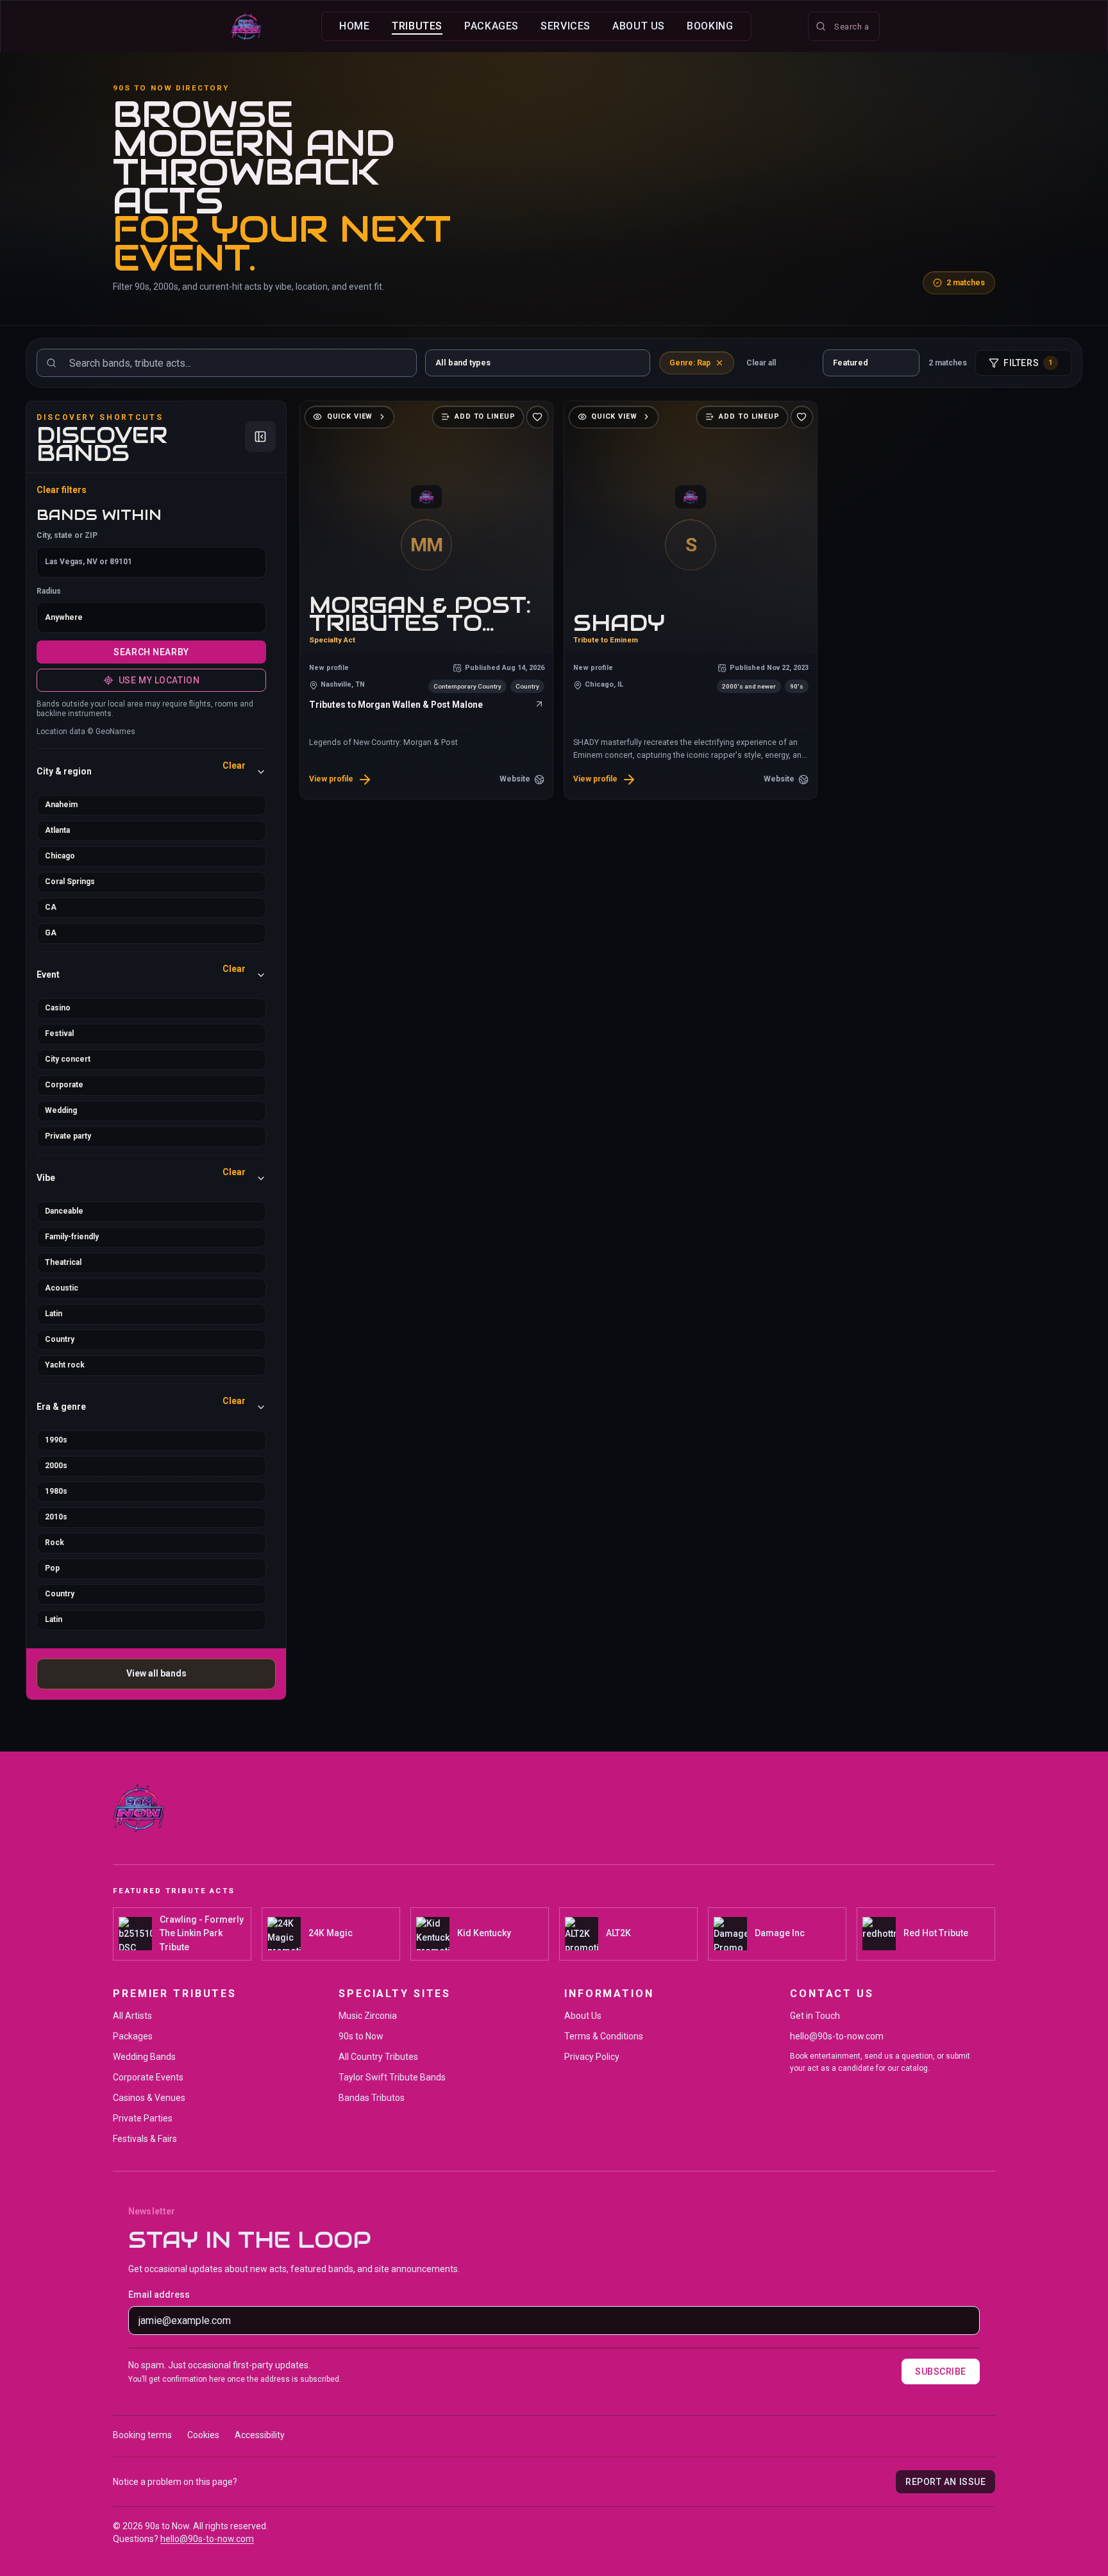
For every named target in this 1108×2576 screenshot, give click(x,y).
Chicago (60, 856)
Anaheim (61, 805)
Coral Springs (70, 882)
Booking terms (142, 2435)
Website (515, 779)
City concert (68, 1059)
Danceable (64, 1211)
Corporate (64, 1085)
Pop (52, 1568)
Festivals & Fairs (145, 2139)
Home (355, 26)
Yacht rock (65, 1365)
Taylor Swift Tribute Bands (392, 2077)
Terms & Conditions (604, 2036)
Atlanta (57, 830)
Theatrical (63, 1262)
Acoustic (62, 1288)
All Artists (132, 2016)
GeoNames (115, 732)
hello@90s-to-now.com (837, 2036)
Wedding (61, 1110)
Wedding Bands (144, 2057)
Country (60, 1339)
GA (51, 933)
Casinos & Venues (149, 2098)
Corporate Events (148, 2077)
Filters (1029, 363)
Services (566, 26)
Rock (55, 1543)
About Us (639, 26)
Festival (59, 1033)
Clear (234, 765)
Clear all (761, 363)
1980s (56, 1491)
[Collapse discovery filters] (260, 437)
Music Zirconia (368, 2016)
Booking (710, 26)
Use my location (159, 680)
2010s (56, 1517)
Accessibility (260, 2435)
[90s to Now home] (246, 26)
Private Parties (143, 2118)
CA (51, 907)
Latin (54, 1314)
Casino (58, 1008)
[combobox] (844, 26)
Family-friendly (72, 1237)
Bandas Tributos (372, 2098)
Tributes (417, 26)
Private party (68, 1136)
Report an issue (945, 2482)
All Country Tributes (378, 2057)
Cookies (203, 2435)
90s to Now (361, 2036)
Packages (491, 26)
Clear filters (62, 490)
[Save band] (537, 417)
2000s (56, 1466)
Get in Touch (815, 2016)
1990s (56, 1440)
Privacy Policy (592, 2057)
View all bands (156, 1673)
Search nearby (151, 652)
